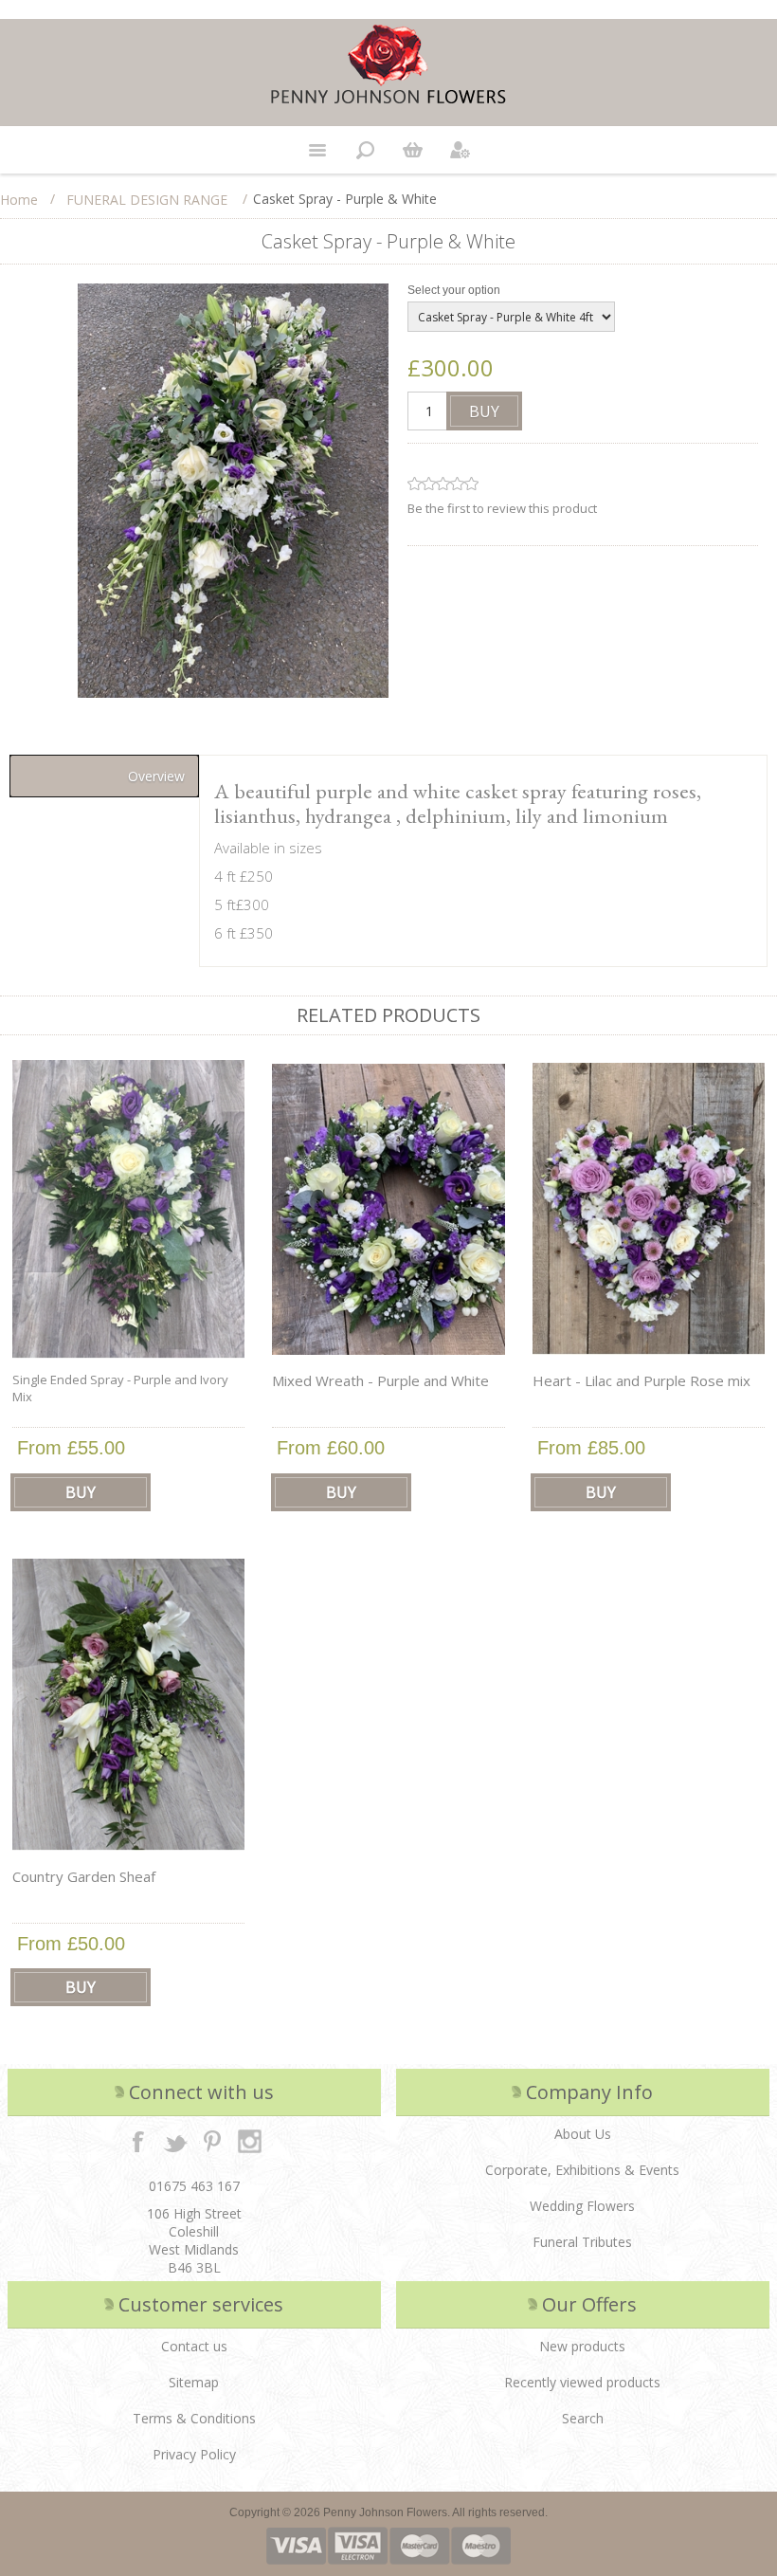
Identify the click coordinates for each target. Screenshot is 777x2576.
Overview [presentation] (156, 776)
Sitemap (194, 2382)
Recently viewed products (582, 2382)
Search (583, 2418)
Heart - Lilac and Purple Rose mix (641, 1380)
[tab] (104, 776)
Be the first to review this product (502, 508)
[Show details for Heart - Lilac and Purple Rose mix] (649, 1209)
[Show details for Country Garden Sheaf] (129, 1705)
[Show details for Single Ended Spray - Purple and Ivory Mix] (129, 1209)
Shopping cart (412, 150)
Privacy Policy (194, 2454)
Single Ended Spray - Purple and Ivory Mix (120, 1388)
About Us (583, 2134)
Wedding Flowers (582, 2206)
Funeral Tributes (582, 2242)
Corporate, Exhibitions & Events (582, 2170)
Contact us (194, 2346)
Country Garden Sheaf (84, 1876)
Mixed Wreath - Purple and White (380, 1380)
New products (582, 2346)
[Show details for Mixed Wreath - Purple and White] (388, 1209)
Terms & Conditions (194, 2418)
